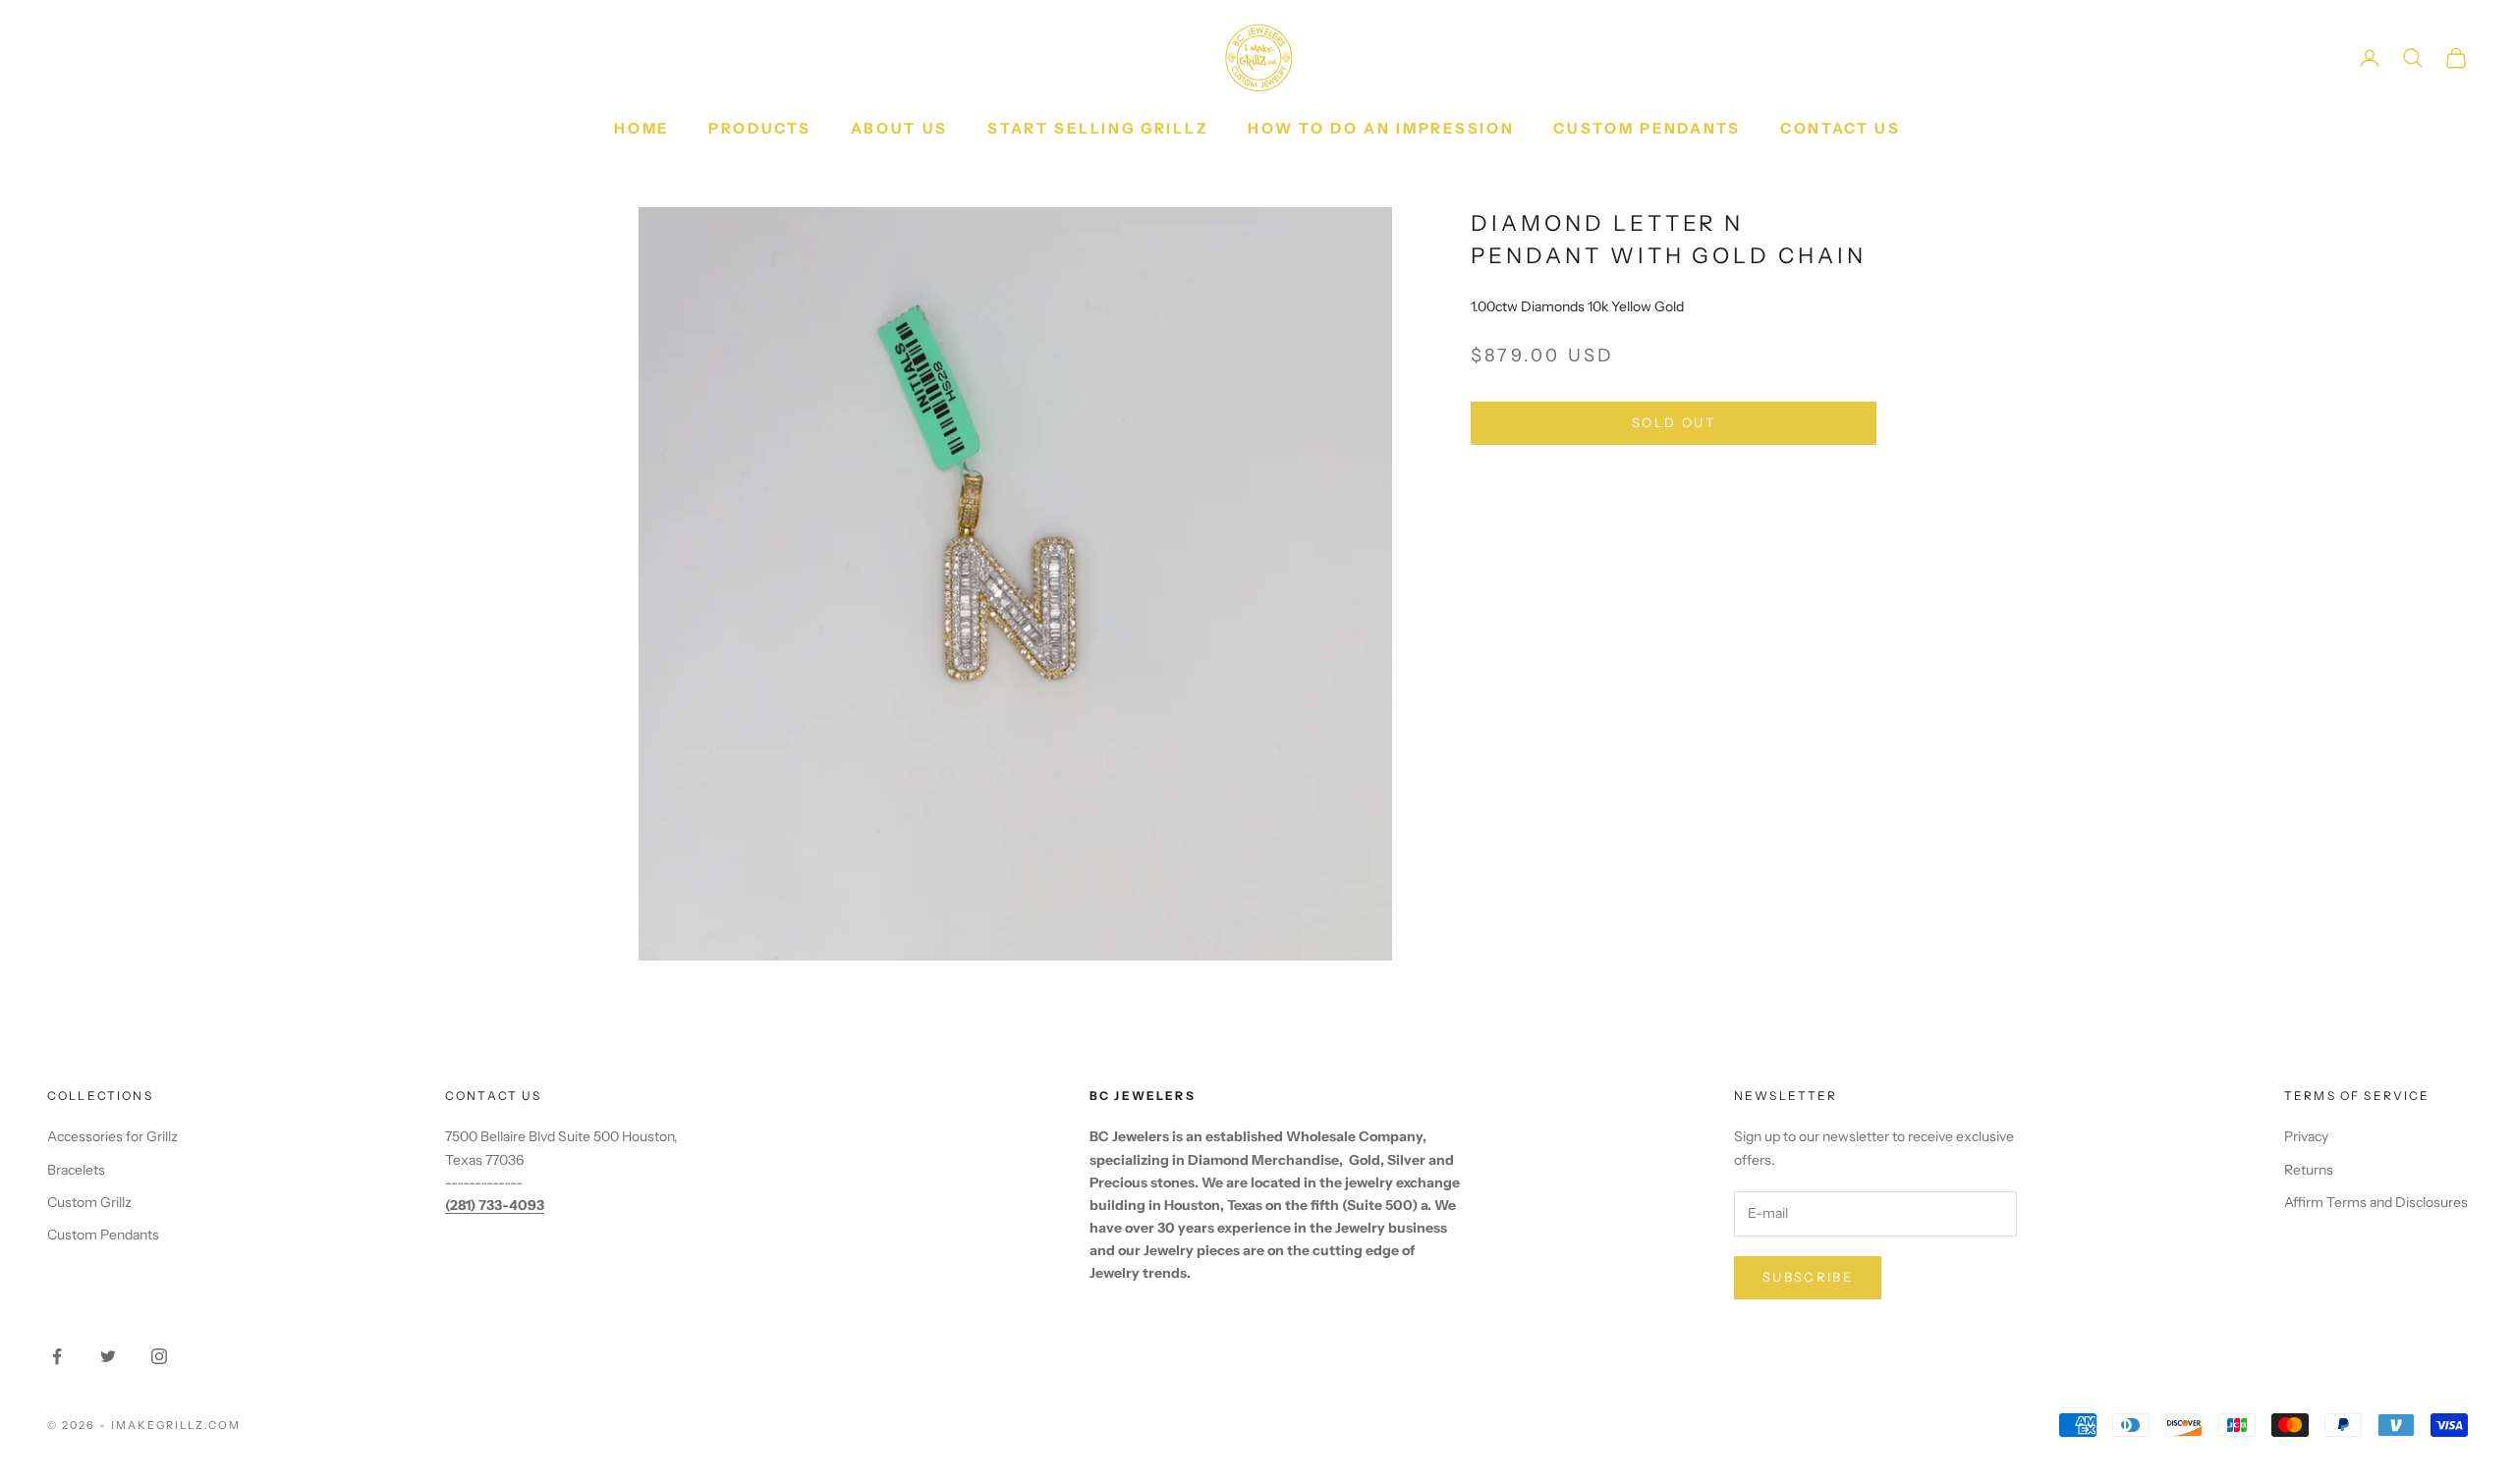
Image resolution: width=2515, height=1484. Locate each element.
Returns (2309, 1170)
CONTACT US (1841, 128)
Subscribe (1808, 1277)
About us (900, 128)
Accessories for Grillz (112, 1136)
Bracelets (76, 1170)
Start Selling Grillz (1098, 128)
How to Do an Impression (1381, 128)
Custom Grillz (89, 1202)
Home (642, 128)
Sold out (1674, 422)
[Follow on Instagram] (159, 1356)
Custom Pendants (1647, 128)
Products (760, 128)
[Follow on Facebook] (57, 1356)
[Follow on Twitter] (108, 1356)
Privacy (2306, 1136)
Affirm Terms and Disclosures (2376, 1202)
